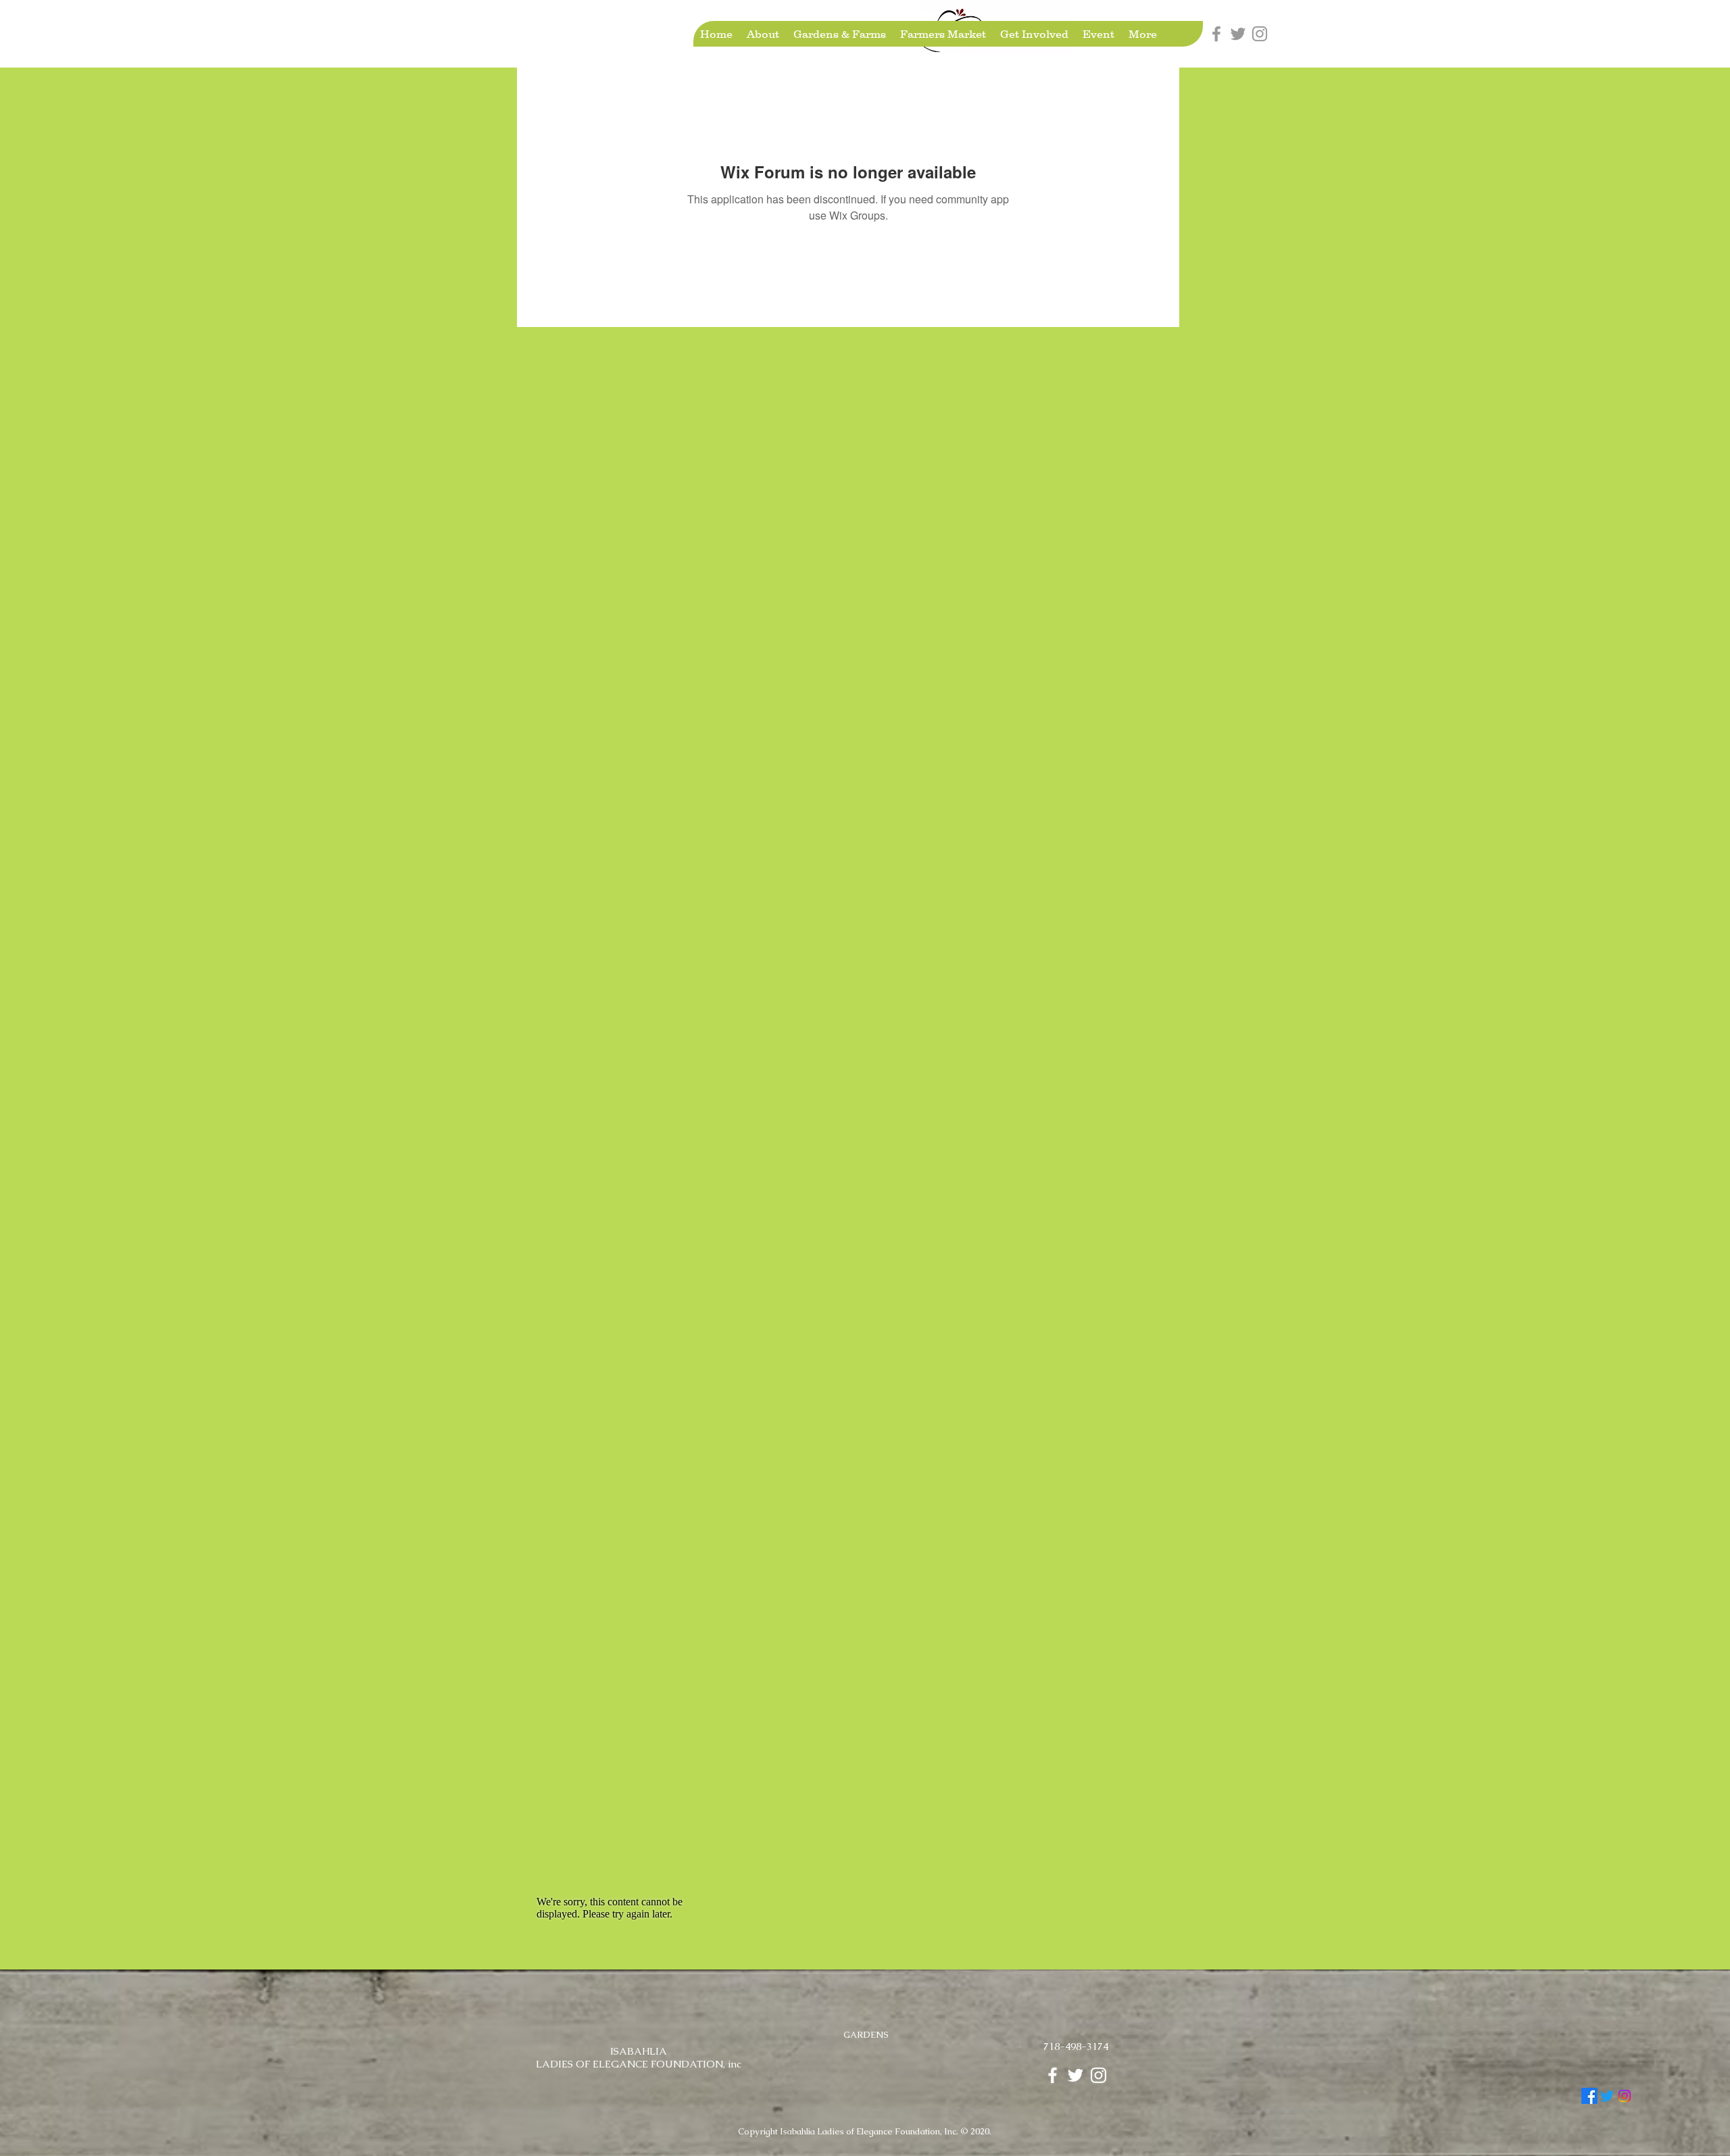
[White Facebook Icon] (1053, 2075)
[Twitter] (1607, 2096)
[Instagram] (1625, 2096)
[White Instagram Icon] (1098, 2075)
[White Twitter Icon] (1076, 2075)
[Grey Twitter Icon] (1238, 34)
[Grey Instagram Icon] (1260, 34)
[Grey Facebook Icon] (1216, 34)
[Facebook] (1589, 2096)
